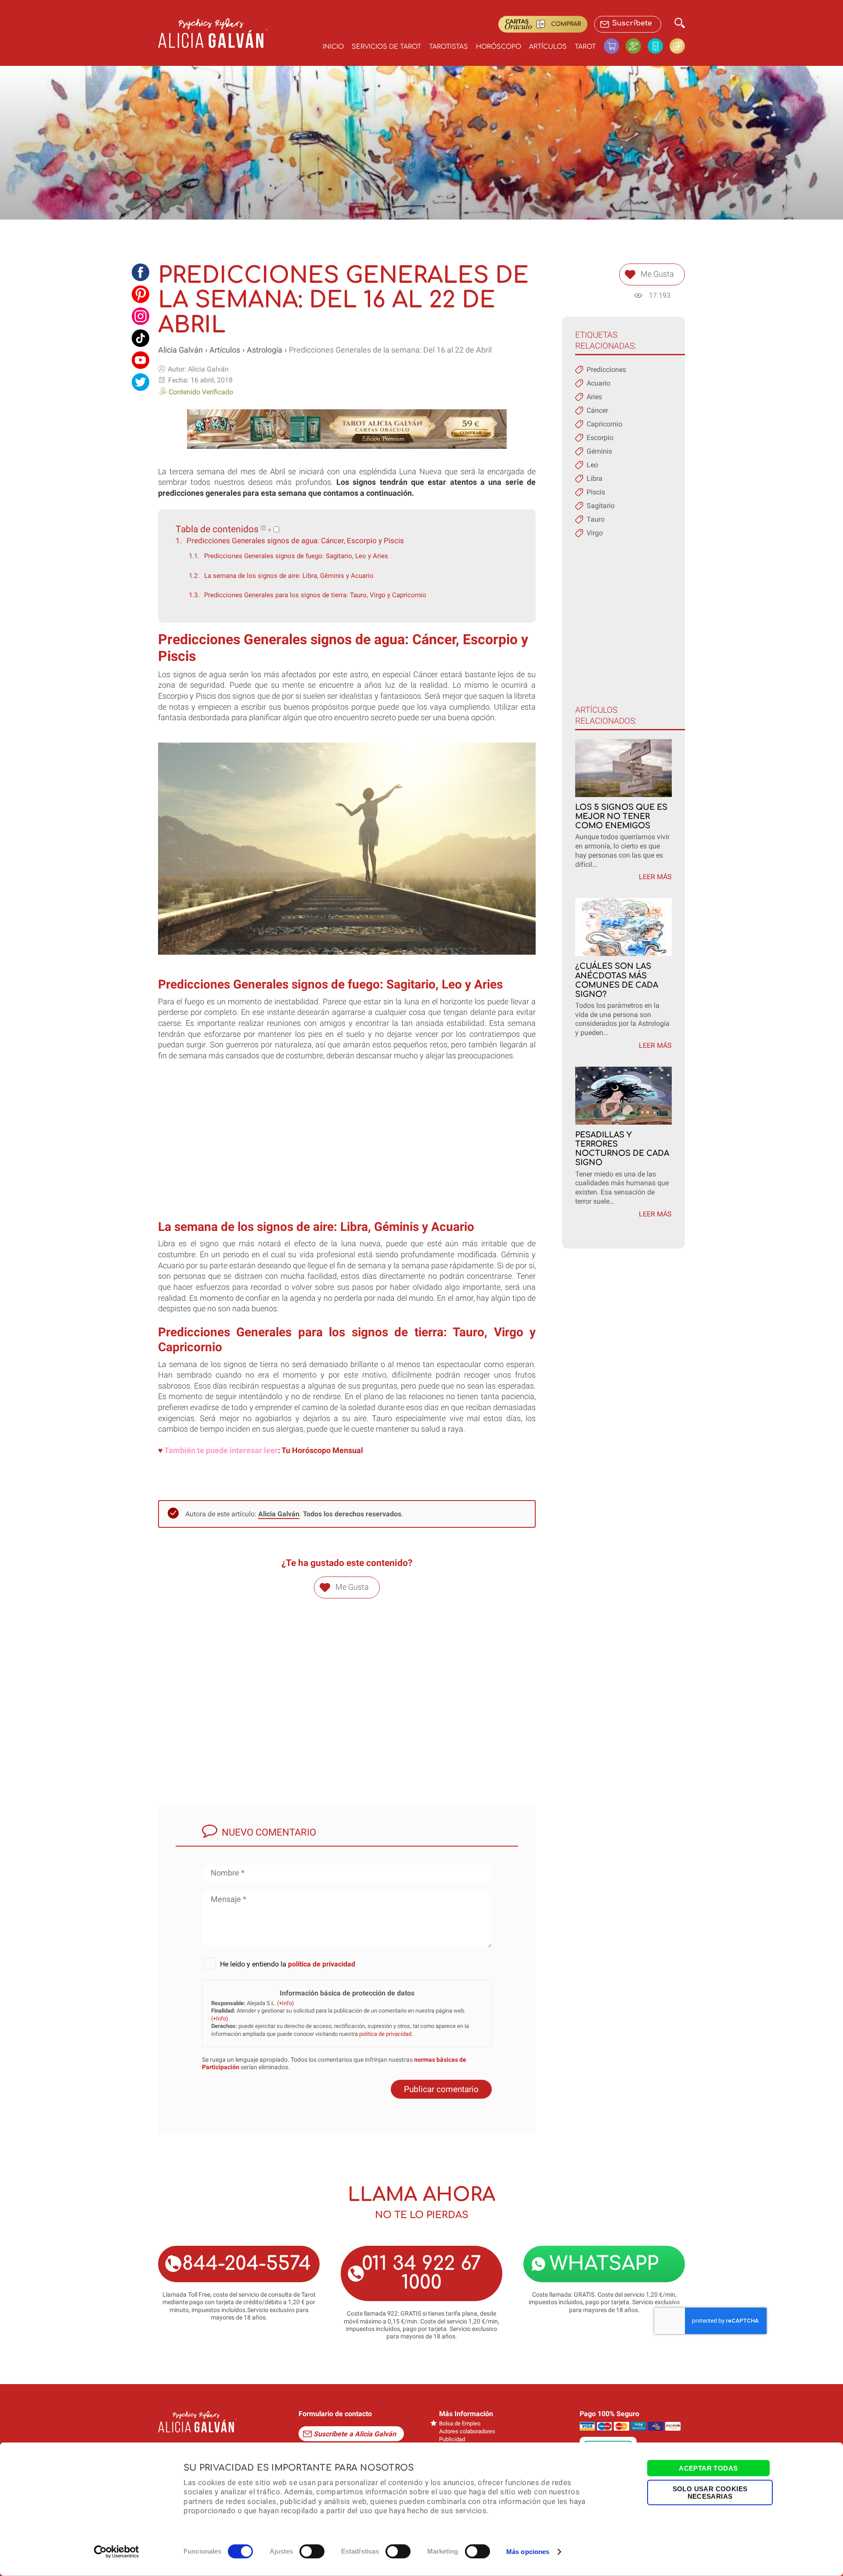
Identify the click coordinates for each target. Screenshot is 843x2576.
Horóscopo (499, 47)
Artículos (548, 47)
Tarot (585, 47)
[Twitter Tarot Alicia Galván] (140, 382)
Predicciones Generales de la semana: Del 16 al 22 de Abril (390, 350)
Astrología (265, 350)
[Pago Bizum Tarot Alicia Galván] (659, 46)
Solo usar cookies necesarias (710, 2492)
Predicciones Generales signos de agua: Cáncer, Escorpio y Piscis (295, 541)
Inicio (333, 47)
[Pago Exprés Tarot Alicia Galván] (637, 46)
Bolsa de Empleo (460, 2423)
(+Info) (286, 2003)
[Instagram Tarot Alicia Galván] (140, 316)
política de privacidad (322, 1964)
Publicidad (452, 2439)
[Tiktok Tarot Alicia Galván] (140, 338)
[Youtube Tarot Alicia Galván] (140, 360)
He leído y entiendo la (288, 1964)
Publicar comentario (441, 2089)
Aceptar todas (708, 2468)
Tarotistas (449, 47)
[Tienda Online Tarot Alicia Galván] (615, 46)
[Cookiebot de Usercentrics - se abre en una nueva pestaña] (117, 2552)
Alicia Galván (180, 350)
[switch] (312, 2551)
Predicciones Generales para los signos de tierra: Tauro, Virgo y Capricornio (315, 595)
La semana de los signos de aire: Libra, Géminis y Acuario (289, 576)
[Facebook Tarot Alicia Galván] (140, 272)
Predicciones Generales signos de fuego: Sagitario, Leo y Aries (296, 556)
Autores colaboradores (467, 2431)
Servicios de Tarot (386, 47)
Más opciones (528, 2552)
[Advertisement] (347, 1149)
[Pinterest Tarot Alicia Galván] (140, 294)
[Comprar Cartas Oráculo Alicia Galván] (677, 46)
